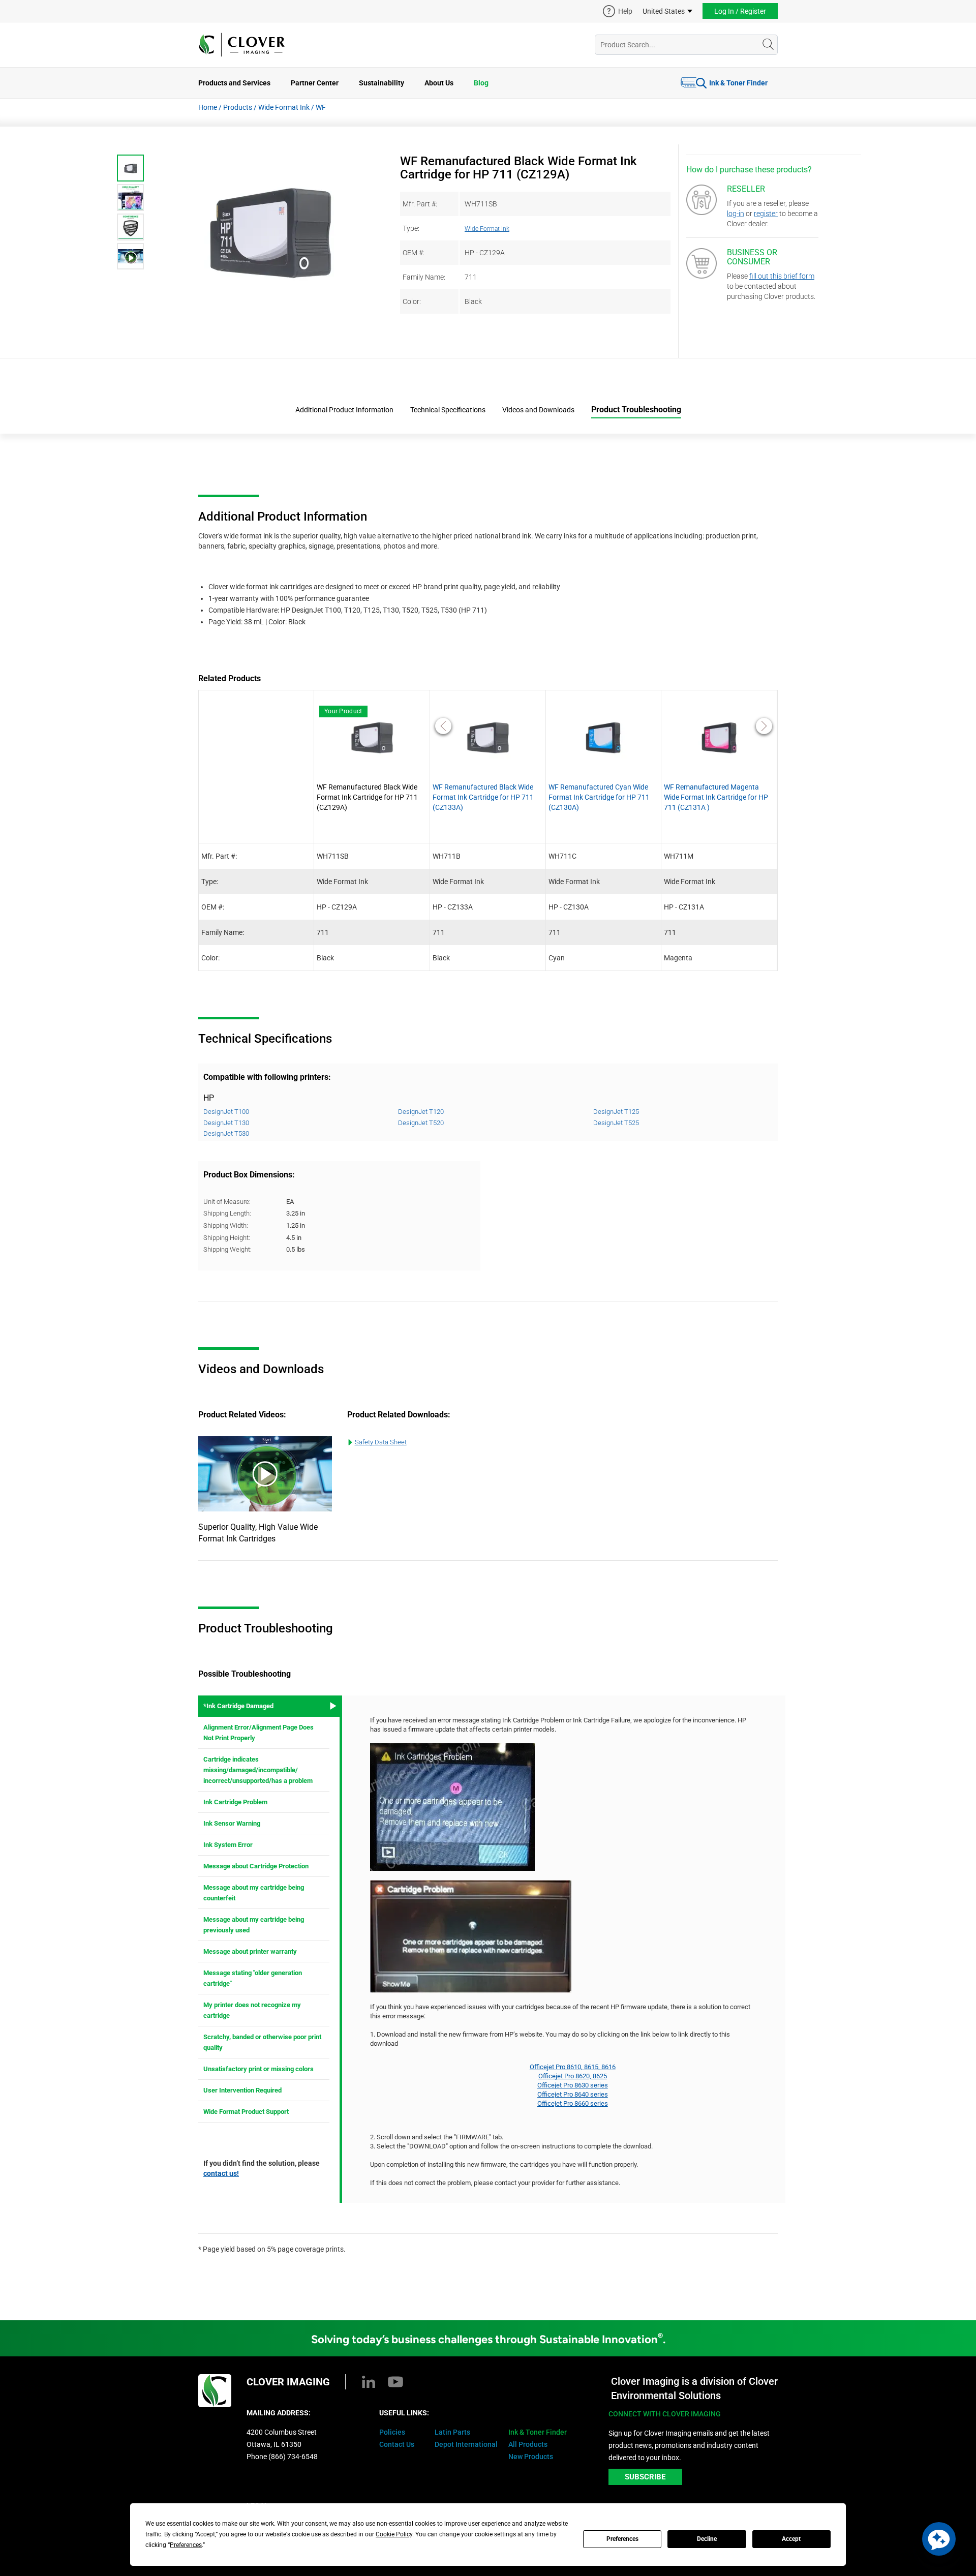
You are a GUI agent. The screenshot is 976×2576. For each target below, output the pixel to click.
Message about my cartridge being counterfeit (254, 1893)
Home (208, 107)
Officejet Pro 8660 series (573, 2103)
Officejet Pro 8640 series (573, 2094)
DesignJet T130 (226, 1123)
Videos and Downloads (538, 410)
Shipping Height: (227, 1238)
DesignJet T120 (421, 1112)
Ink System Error (228, 1845)
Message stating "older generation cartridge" (253, 1978)
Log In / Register (740, 11)
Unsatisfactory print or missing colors (258, 2069)
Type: (411, 228)
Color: (412, 301)
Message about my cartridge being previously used (254, 1925)
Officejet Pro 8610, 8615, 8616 (573, 2067)
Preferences (622, 2539)
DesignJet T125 (616, 1112)
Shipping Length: (227, 1213)
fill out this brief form (782, 276)
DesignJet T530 (226, 1133)
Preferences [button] (186, 2545)
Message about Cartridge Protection (256, 1866)
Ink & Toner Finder (738, 83)
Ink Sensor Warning (232, 1823)
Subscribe (645, 2477)
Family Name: (424, 277)
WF (321, 107)
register (766, 214)
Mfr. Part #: (420, 204)
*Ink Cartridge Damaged (238, 1706)
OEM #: (414, 253)
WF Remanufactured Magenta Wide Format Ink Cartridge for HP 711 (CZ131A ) (716, 797)
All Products (528, 2444)
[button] (939, 2539)
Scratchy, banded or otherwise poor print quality (262, 2042)
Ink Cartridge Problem (235, 1802)
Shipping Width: (226, 1225)
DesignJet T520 (421, 1123)
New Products (531, 2457)
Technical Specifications (448, 410)
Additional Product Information (344, 410)
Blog (481, 83)
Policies (392, 2432)
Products (238, 107)
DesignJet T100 (226, 1112)
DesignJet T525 (616, 1123)
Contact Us (397, 2444)
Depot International (466, 2444)
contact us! (221, 2173)
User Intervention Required (242, 2090)
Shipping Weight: (227, 1249)
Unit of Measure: (227, 1202)
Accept (791, 2539)
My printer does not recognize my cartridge (252, 2010)
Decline (707, 2539)
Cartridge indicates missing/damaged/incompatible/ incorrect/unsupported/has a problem (258, 1770)
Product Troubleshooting (636, 410)
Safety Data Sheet (381, 1442)
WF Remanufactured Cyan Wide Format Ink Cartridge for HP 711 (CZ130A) (599, 797)
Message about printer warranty (250, 1951)
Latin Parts (452, 2432)
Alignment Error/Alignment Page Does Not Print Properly (258, 1733)
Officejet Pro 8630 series (573, 2085)
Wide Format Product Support (246, 2112)
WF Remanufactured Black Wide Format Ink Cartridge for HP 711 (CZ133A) (483, 797)
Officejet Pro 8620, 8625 (573, 2076)
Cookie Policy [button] (394, 2534)
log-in (736, 214)
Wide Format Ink (284, 107)
